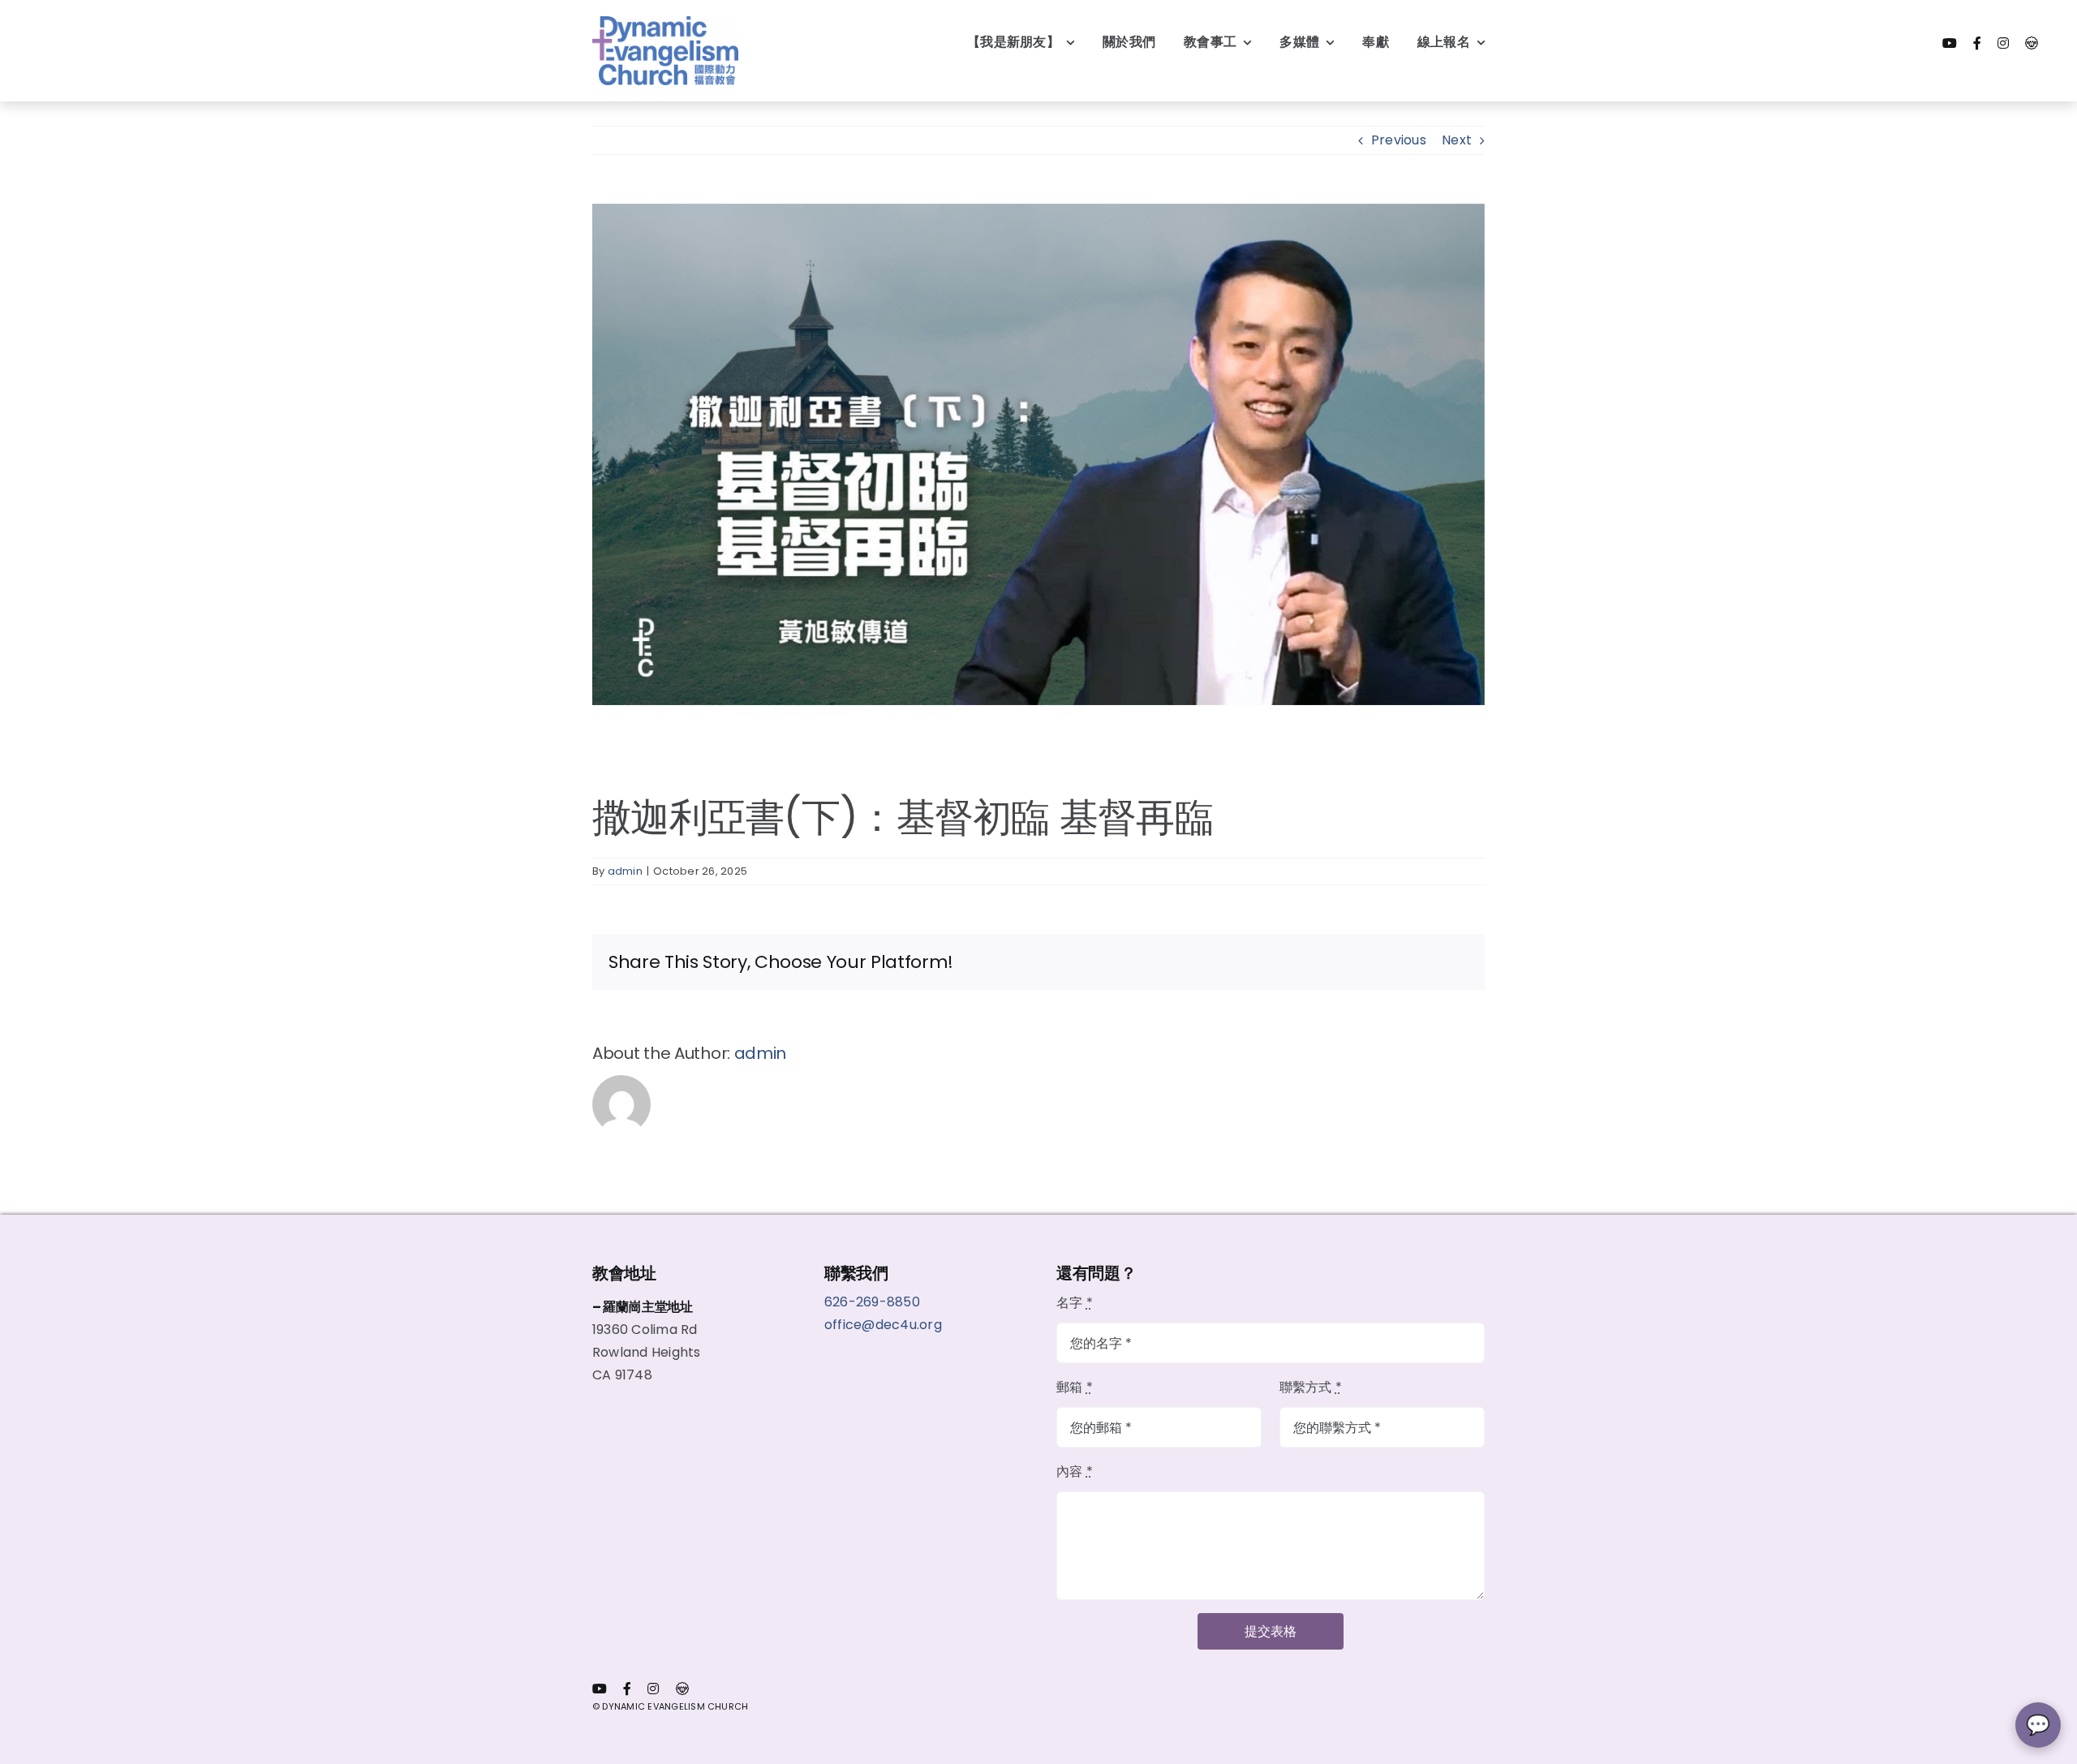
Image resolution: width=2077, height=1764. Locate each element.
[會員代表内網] (2032, 43)
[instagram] (2003, 43)
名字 (1075, 1303)
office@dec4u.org (883, 1325)
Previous (1399, 140)
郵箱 (1075, 1387)
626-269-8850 (874, 1302)
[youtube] (1950, 43)
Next (1457, 140)
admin (625, 871)
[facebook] (1977, 43)
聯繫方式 (1311, 1387)
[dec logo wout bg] (665, 22)
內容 (1075, 1471)
